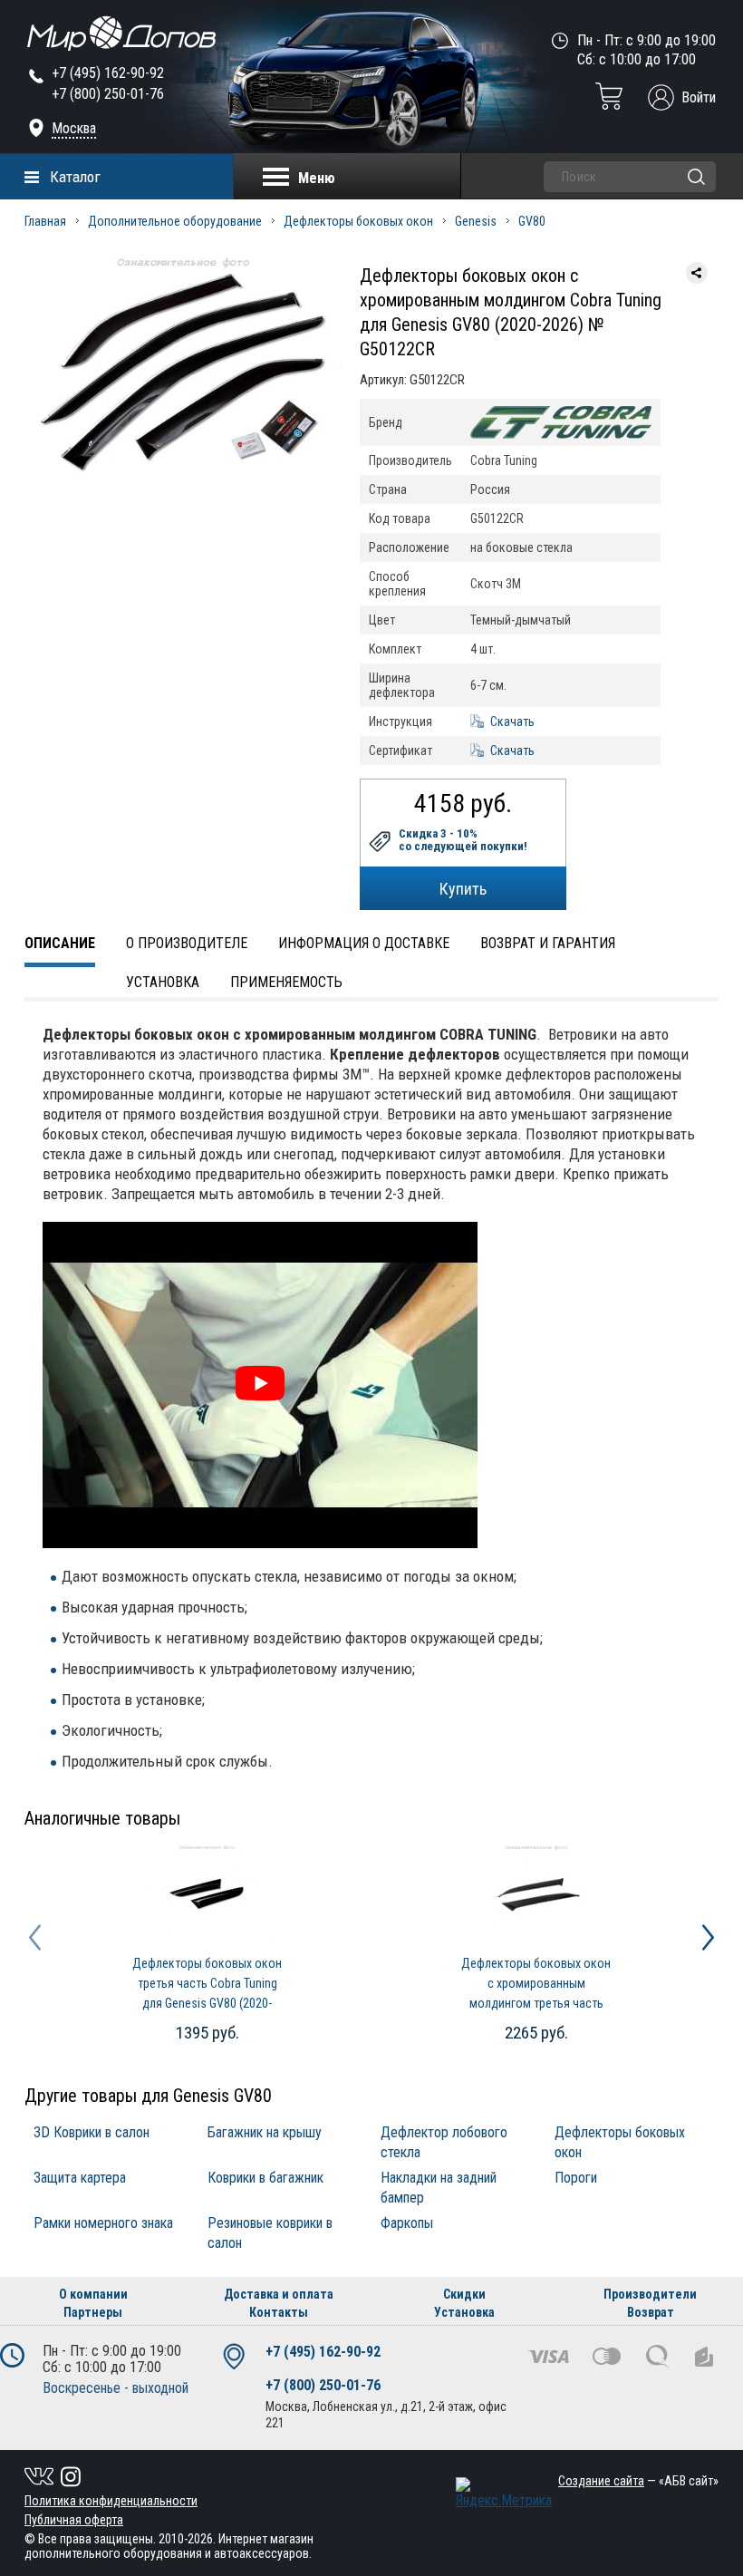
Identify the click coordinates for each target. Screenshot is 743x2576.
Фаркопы (407, 2223)
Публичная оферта (74, 2520)
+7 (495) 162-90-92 (108, 73)
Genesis (476, 221)
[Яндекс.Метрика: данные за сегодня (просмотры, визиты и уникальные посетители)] (504, 2493)
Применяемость (286, 982)
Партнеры (93, 2312)
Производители (650, 2294)
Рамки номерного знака (103, 2223)
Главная (45, 221)
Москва (74, 128)
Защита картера (80, 2178)
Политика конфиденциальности (111, 2501)
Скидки (464, 2294)
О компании (93, 2294)
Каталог (75, 177)
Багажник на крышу (265, 2132)
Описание (60, 943)
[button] (35, 1937)
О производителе (187, 943)
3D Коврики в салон (92, 2132)
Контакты (279, 2312)
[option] (207, 1947)
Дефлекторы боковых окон (358, 221)
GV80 (532, 221)
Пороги (576, 2178)
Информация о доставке (364, 943)
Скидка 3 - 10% (463, 840)
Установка (163, 982)
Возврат (651, 2312)
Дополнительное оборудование (175, 221)
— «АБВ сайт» (638, 2481)
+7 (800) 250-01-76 (108, 94)
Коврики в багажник (265, 2178)
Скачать (512, 721)
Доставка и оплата (279, 2294)
